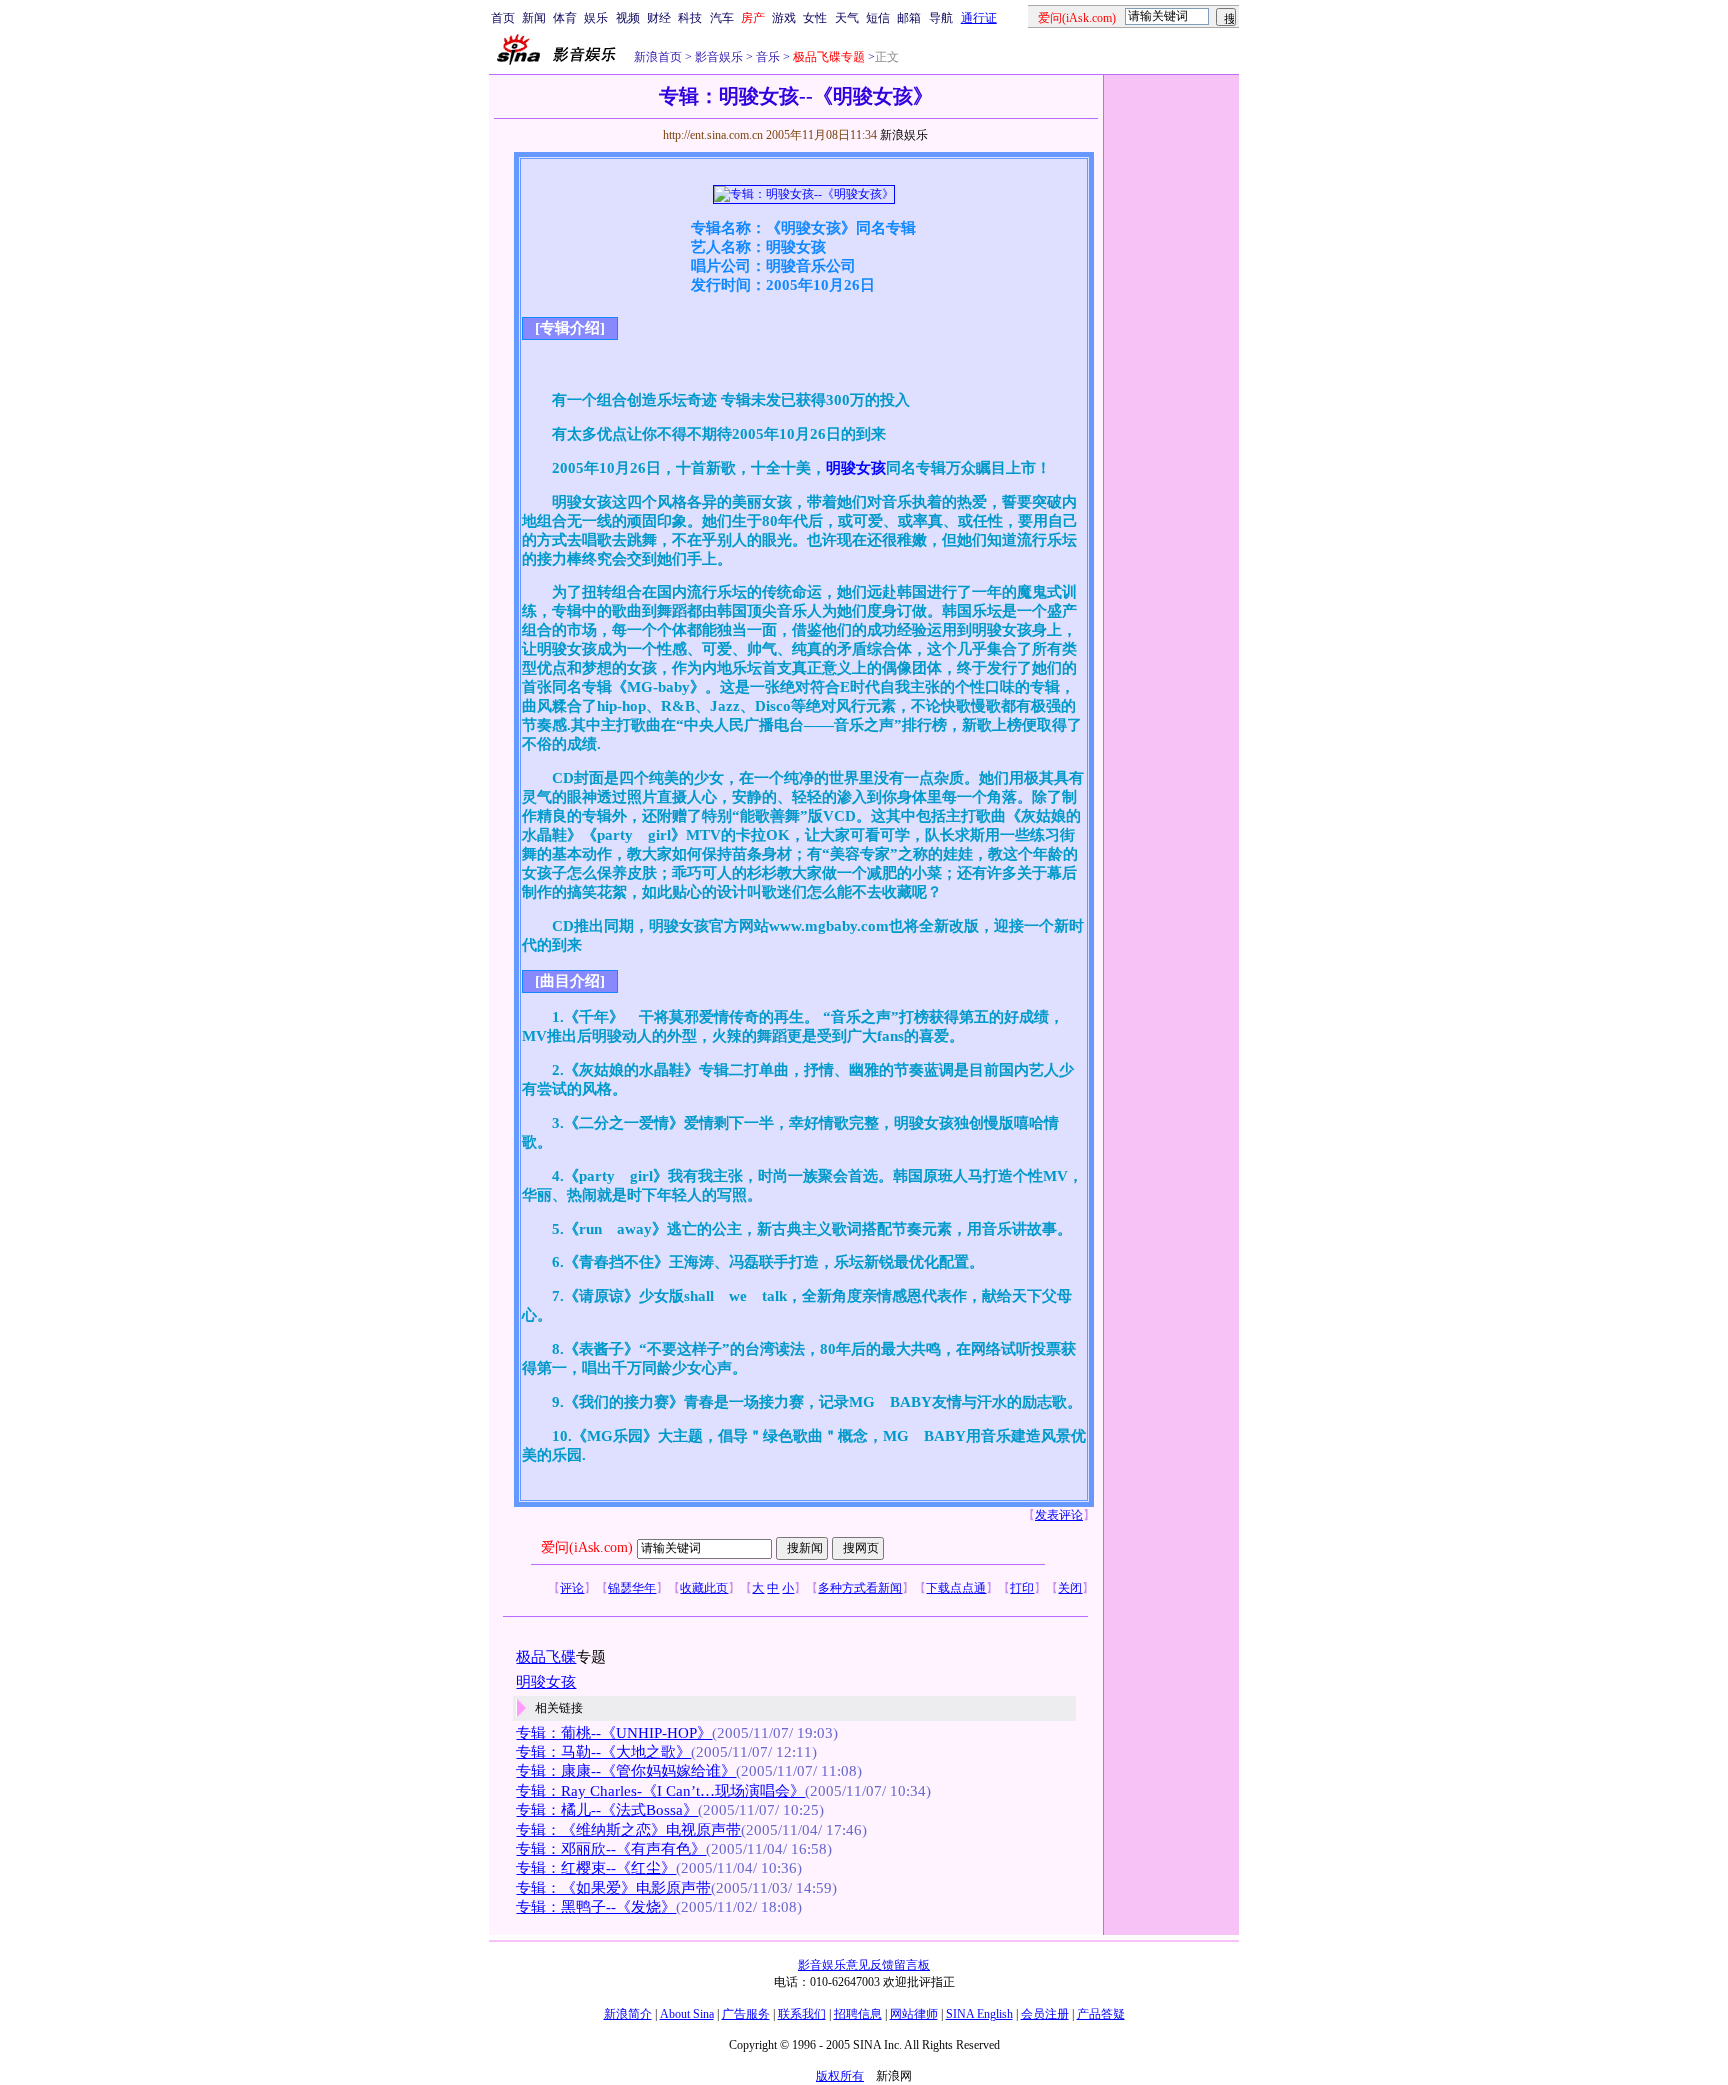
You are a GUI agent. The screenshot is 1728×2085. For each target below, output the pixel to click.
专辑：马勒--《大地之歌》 (603, 1752)
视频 (628, 18)
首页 (503, 18)
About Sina (687, 2014)
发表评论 (1059, 1515)
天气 (847, 18)
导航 (941, 18)
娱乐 (596, 18)
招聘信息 (858, 2014)
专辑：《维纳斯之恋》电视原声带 (628, 1830)
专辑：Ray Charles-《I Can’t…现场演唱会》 (660, 1791)
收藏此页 (704, 1588)
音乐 (766, 57)
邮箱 (909, 18)
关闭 (1070, 1588)
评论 (572, 1588)
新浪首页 (658, 57)
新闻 (534, 18)
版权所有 (840, 2076)
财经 (659, 18)
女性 (815, 18)
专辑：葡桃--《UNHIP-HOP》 (614, 1733)
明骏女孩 (856, 468)
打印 (1022, 1588)
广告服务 (746, 2014)
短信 (878, 18)
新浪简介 (628, 2014)
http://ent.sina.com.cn (714, 135)
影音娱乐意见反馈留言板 (864, 1965)
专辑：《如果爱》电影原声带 (613, 1888)
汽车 (722, 18)
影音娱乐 (719, 57)
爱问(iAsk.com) (587, 1547)
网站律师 (914, 2014)
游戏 (784, 18)
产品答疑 (1101, 2014)
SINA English (979, 2014)
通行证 (979, 18)
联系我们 (802, 2014)
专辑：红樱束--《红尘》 (596, 1868)
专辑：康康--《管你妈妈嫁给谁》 (626, 1771)
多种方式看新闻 (860, 1588)
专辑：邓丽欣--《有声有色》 (611, 1849)
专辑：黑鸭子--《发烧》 (596, 1907)
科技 (690, 18)
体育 (565, 18)
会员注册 (1045, 2014)
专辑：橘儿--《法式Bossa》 (607, 1810)
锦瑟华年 (632, 1588)
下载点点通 (956, 1588)
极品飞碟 (546, 1657)
